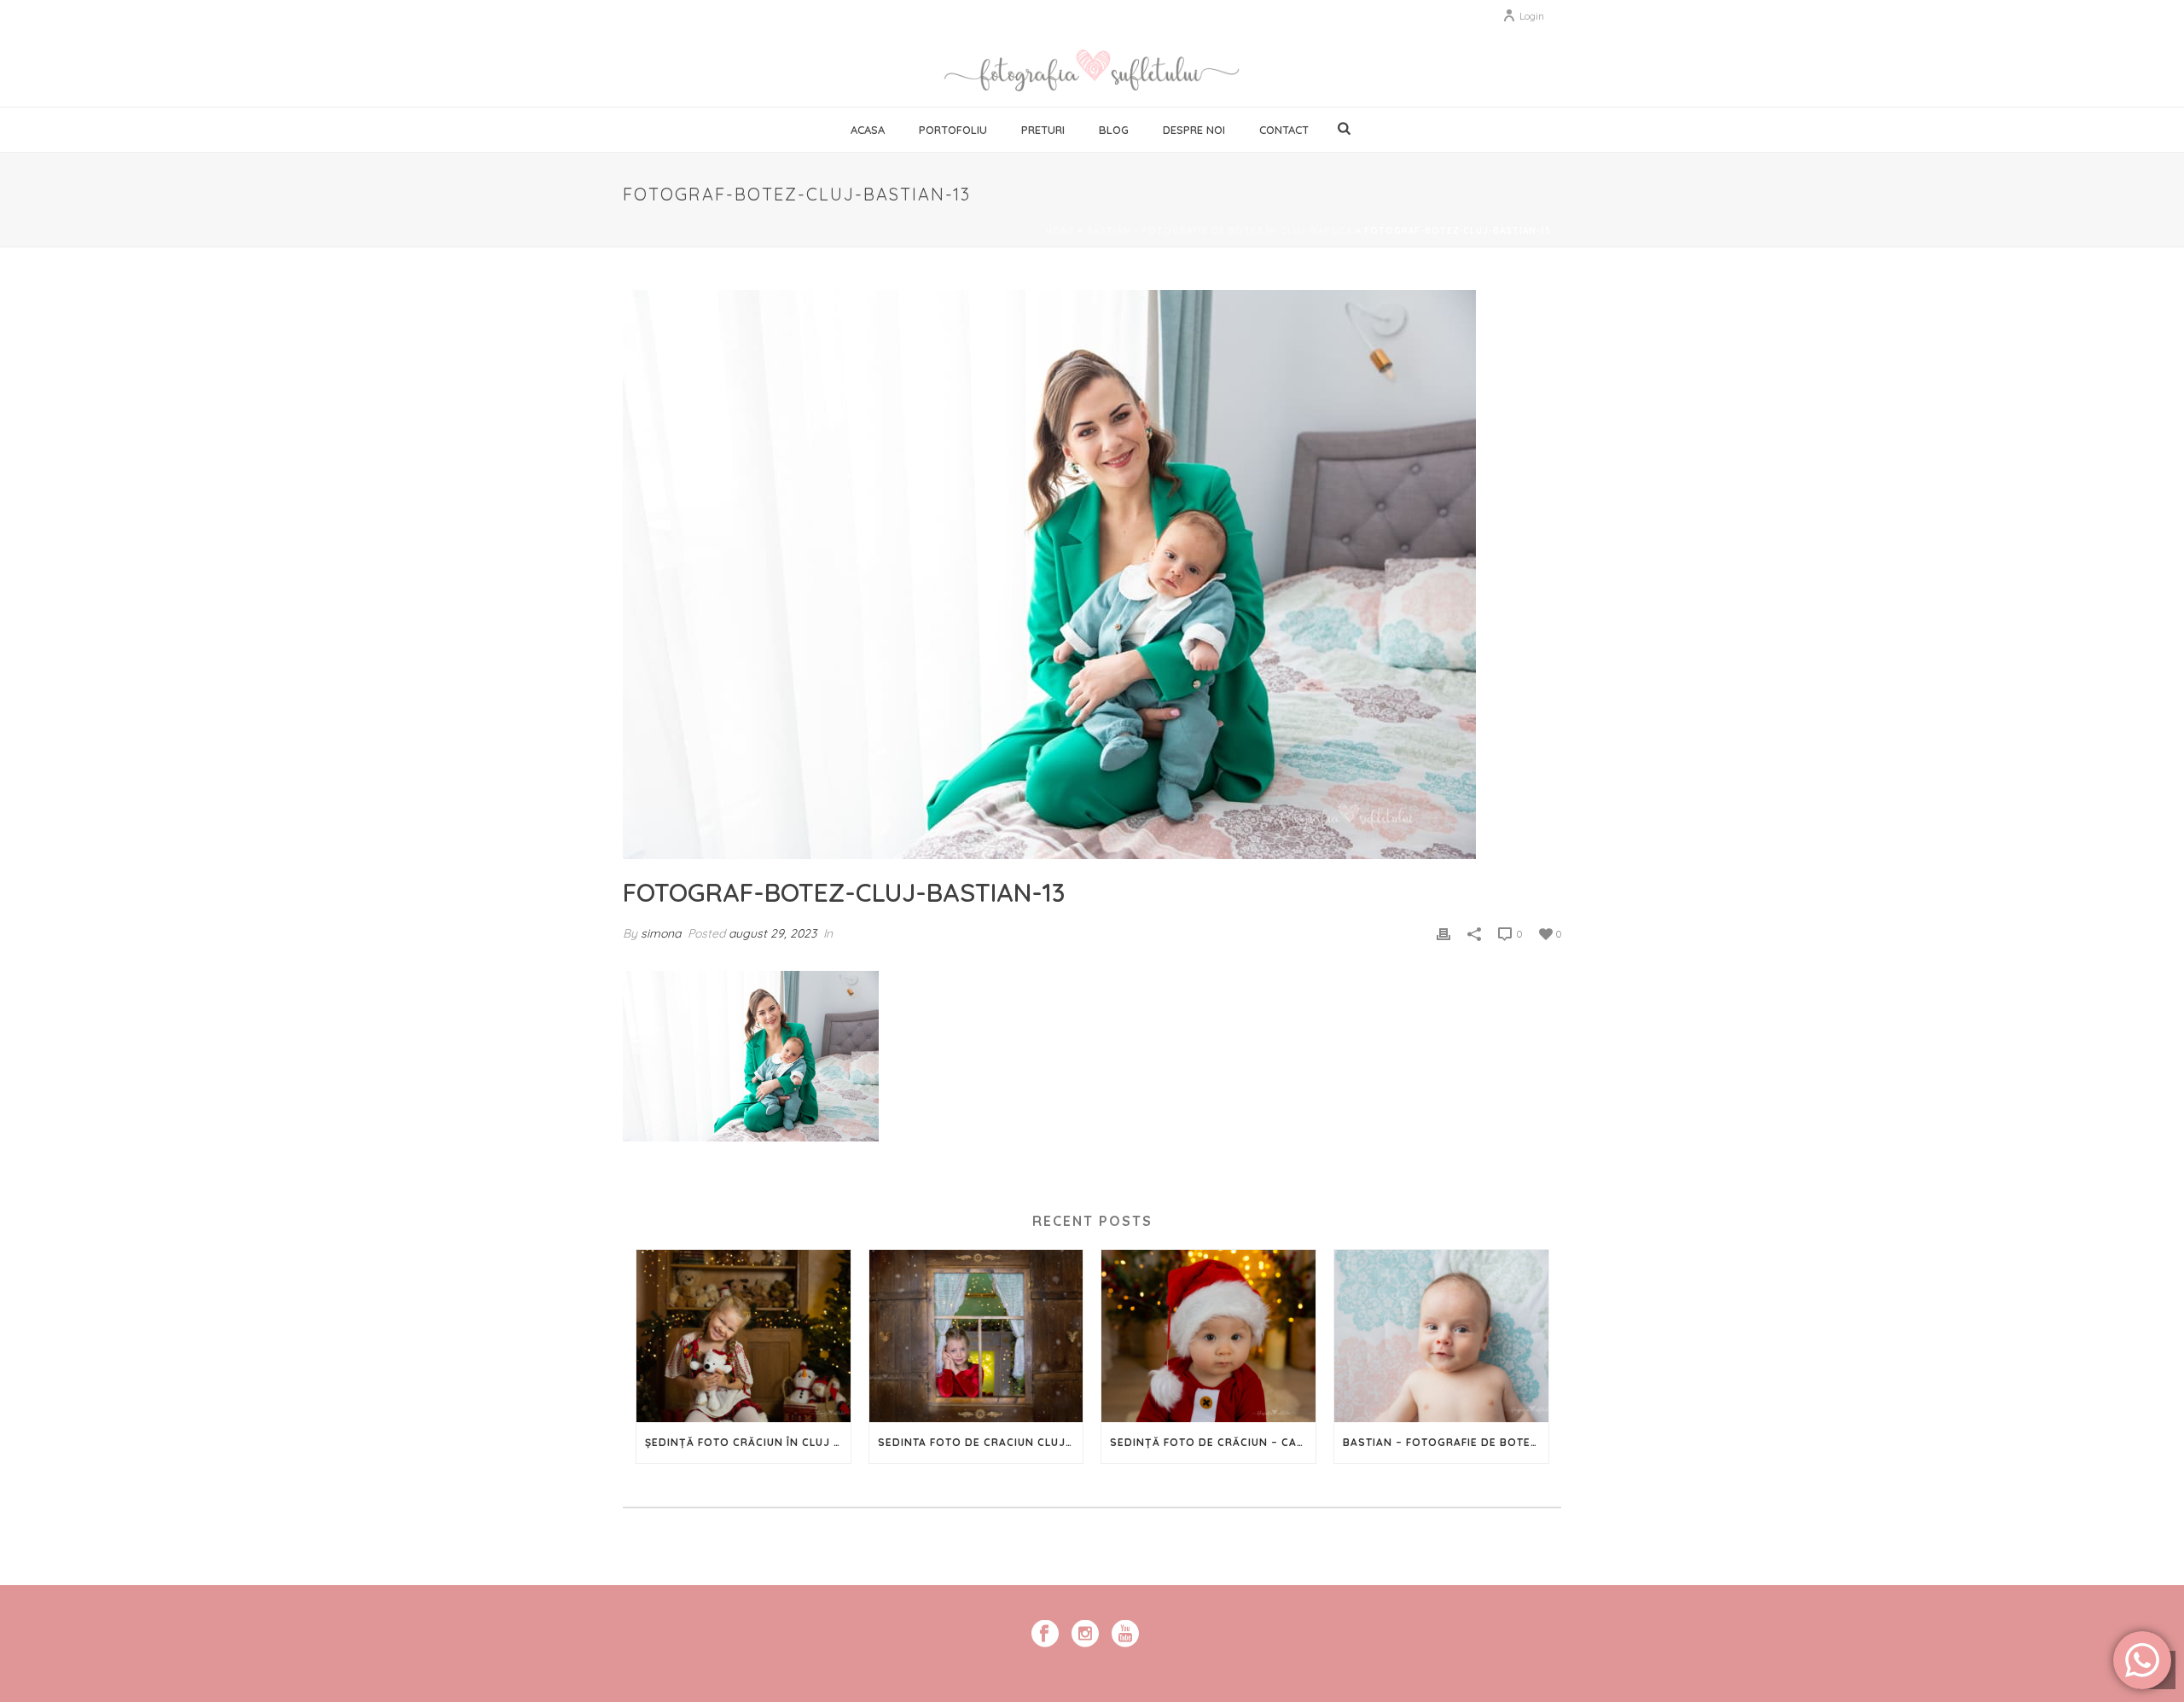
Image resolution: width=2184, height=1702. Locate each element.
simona (661, 933)
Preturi (1043, 130)
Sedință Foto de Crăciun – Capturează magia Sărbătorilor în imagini (1213, 1442)
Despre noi (1194, 130)
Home (1060, 231)
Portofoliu (953, 130)
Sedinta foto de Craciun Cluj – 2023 (981, 1442)
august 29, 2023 (773, 933)
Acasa (868, 130)
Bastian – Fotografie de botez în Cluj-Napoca (1220, 231)
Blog (1114, 130)
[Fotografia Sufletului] (1092, 68)
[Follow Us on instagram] (1085, 1635)
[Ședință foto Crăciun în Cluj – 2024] (743, 1336)
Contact (1284, 130)
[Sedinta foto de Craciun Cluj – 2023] (976, 1336)
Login (1532, 16)
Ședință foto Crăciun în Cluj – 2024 (748, 1442)
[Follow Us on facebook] (1045, 1635)
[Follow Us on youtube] (1125, 1635)
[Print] (1443, 933)
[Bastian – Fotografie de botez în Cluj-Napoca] (1441, 1336)
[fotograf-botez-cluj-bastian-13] (1092, 575)
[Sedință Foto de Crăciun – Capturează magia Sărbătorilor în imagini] (1208, 1336)
